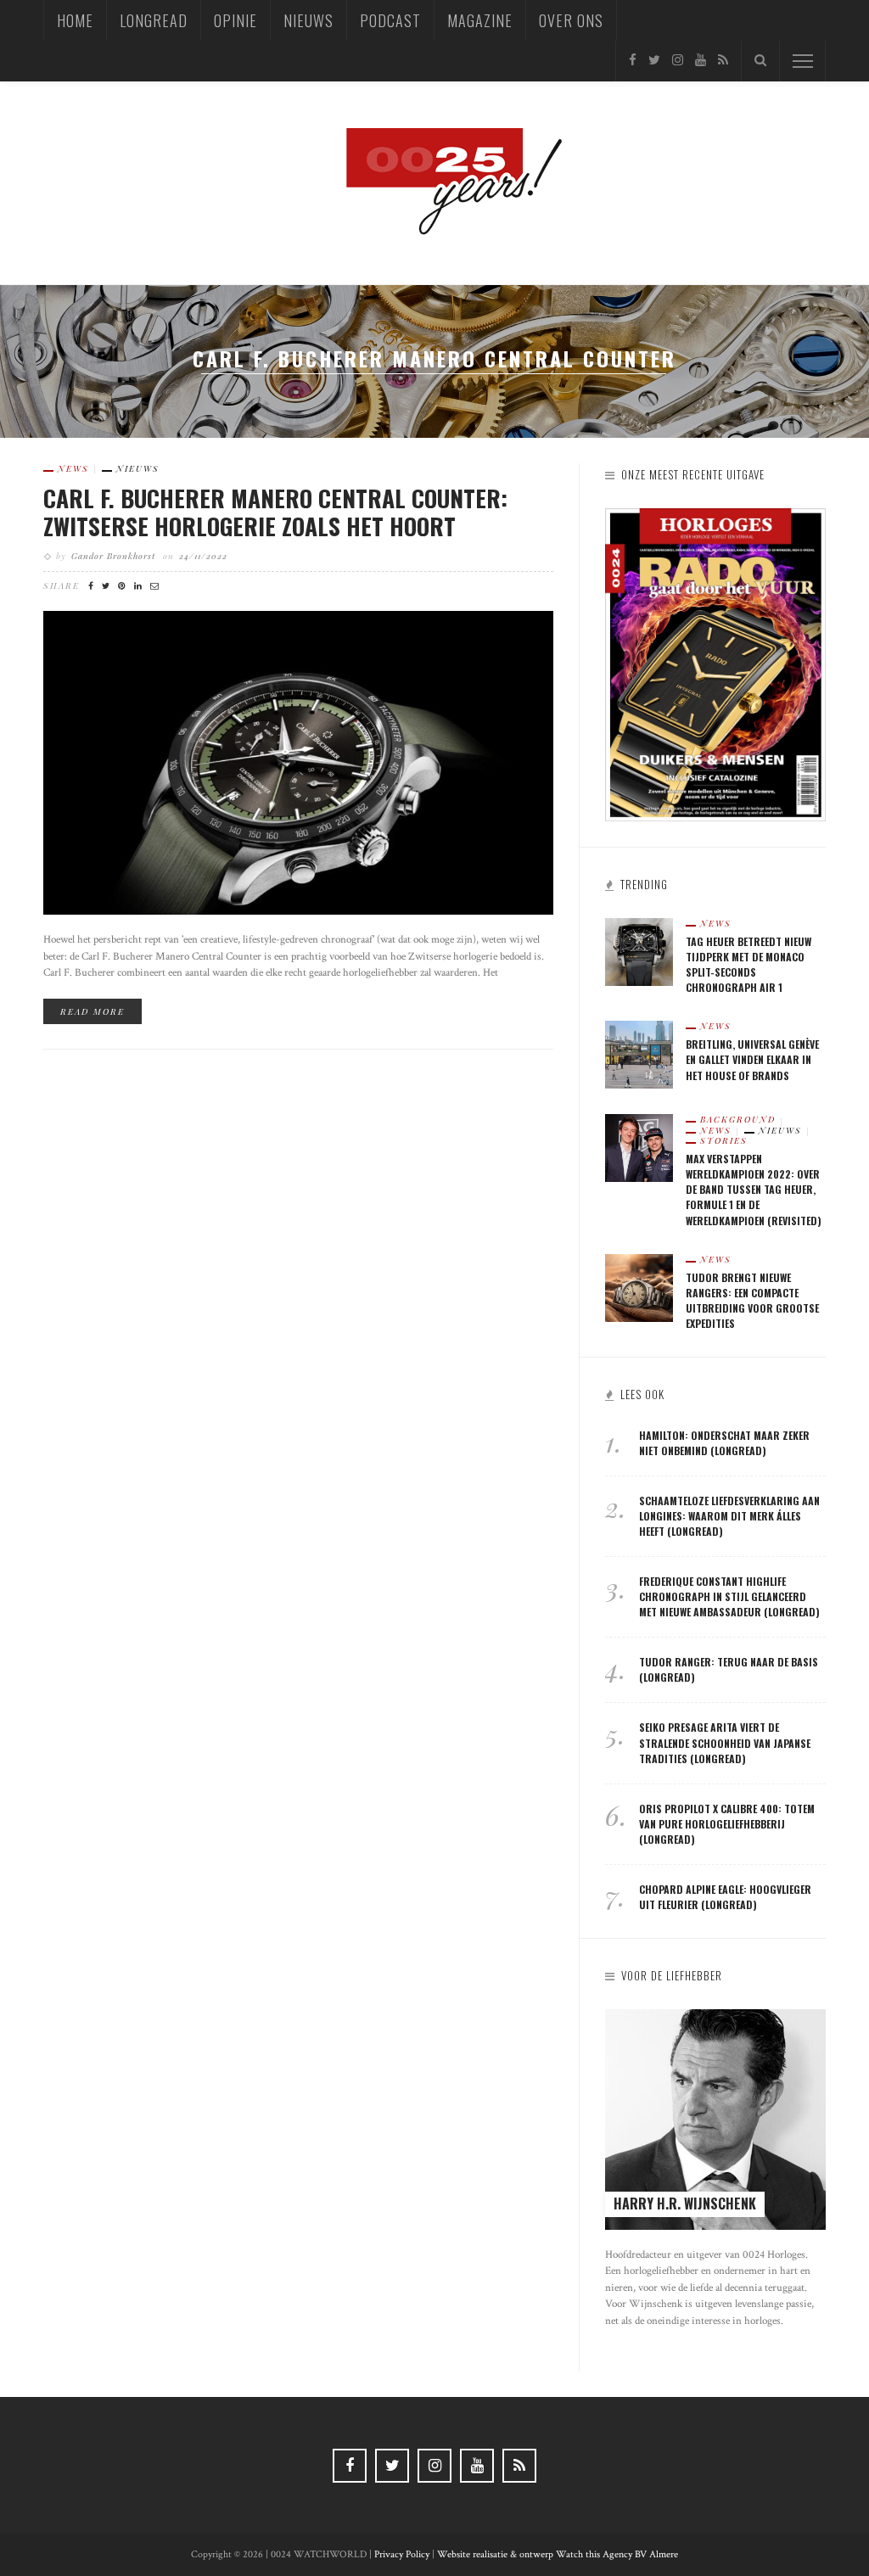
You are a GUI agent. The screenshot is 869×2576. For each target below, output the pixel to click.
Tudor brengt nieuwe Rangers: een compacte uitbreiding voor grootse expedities (752, 1300)
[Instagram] (678, 61)
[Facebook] (633, 61)
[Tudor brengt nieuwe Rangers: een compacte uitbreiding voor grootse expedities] (639, 1287)
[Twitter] (654, 61)
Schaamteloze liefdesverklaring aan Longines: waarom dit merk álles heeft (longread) (729, 1516)
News (73, 468)
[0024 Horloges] (434, 182)
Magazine (480, 20)
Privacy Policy (402, 2554)
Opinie (235, 20)
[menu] (803, 61)
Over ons (571, 20)
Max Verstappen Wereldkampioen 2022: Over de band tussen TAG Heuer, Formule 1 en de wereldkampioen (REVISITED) (754, 1189)
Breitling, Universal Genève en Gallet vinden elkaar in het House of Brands (752, 1059)
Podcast (390, 20)
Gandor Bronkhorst (113, 556)
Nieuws (308, 20)
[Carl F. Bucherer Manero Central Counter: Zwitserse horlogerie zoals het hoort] (298, 762)
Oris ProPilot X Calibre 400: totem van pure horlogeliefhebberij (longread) (727, 1824)
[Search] (760, 61)
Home (75, 20)
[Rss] (723, 61)
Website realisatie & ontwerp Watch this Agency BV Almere (558, 2554)
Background (738, 1119)
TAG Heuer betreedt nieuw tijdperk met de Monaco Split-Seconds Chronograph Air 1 (748, 964)
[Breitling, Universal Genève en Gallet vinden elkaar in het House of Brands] (639, 1054)
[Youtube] (701, 61)
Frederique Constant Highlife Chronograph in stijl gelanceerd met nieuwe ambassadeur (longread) (729, 1596)
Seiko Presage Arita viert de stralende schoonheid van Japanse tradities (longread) (725, 1742)
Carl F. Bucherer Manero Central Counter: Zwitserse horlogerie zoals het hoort (275, 512)
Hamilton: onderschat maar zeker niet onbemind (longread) (724, 1443)
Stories (724, 1140)
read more (93, 1011)
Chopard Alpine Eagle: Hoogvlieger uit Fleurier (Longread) (725, 1897)
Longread (154, 20)
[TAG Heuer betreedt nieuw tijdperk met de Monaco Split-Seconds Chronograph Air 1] (639, 952)
